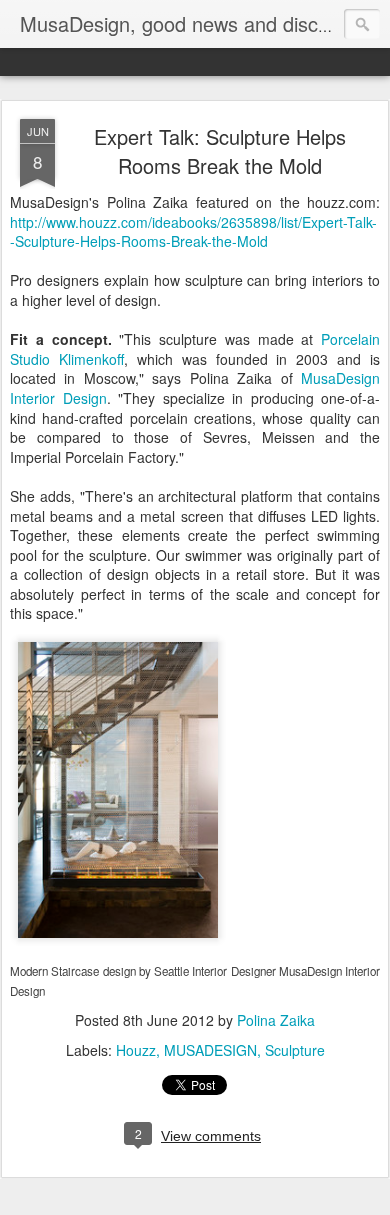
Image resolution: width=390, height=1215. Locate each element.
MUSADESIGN (210, 1050)
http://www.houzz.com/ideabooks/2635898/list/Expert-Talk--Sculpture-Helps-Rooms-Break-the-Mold (193, 232)
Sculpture (295, 1050)
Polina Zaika (276, 1020)
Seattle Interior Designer (215, 971)
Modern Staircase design (73, 971)
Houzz (136, 1050)
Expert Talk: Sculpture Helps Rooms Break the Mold (220, 151)
